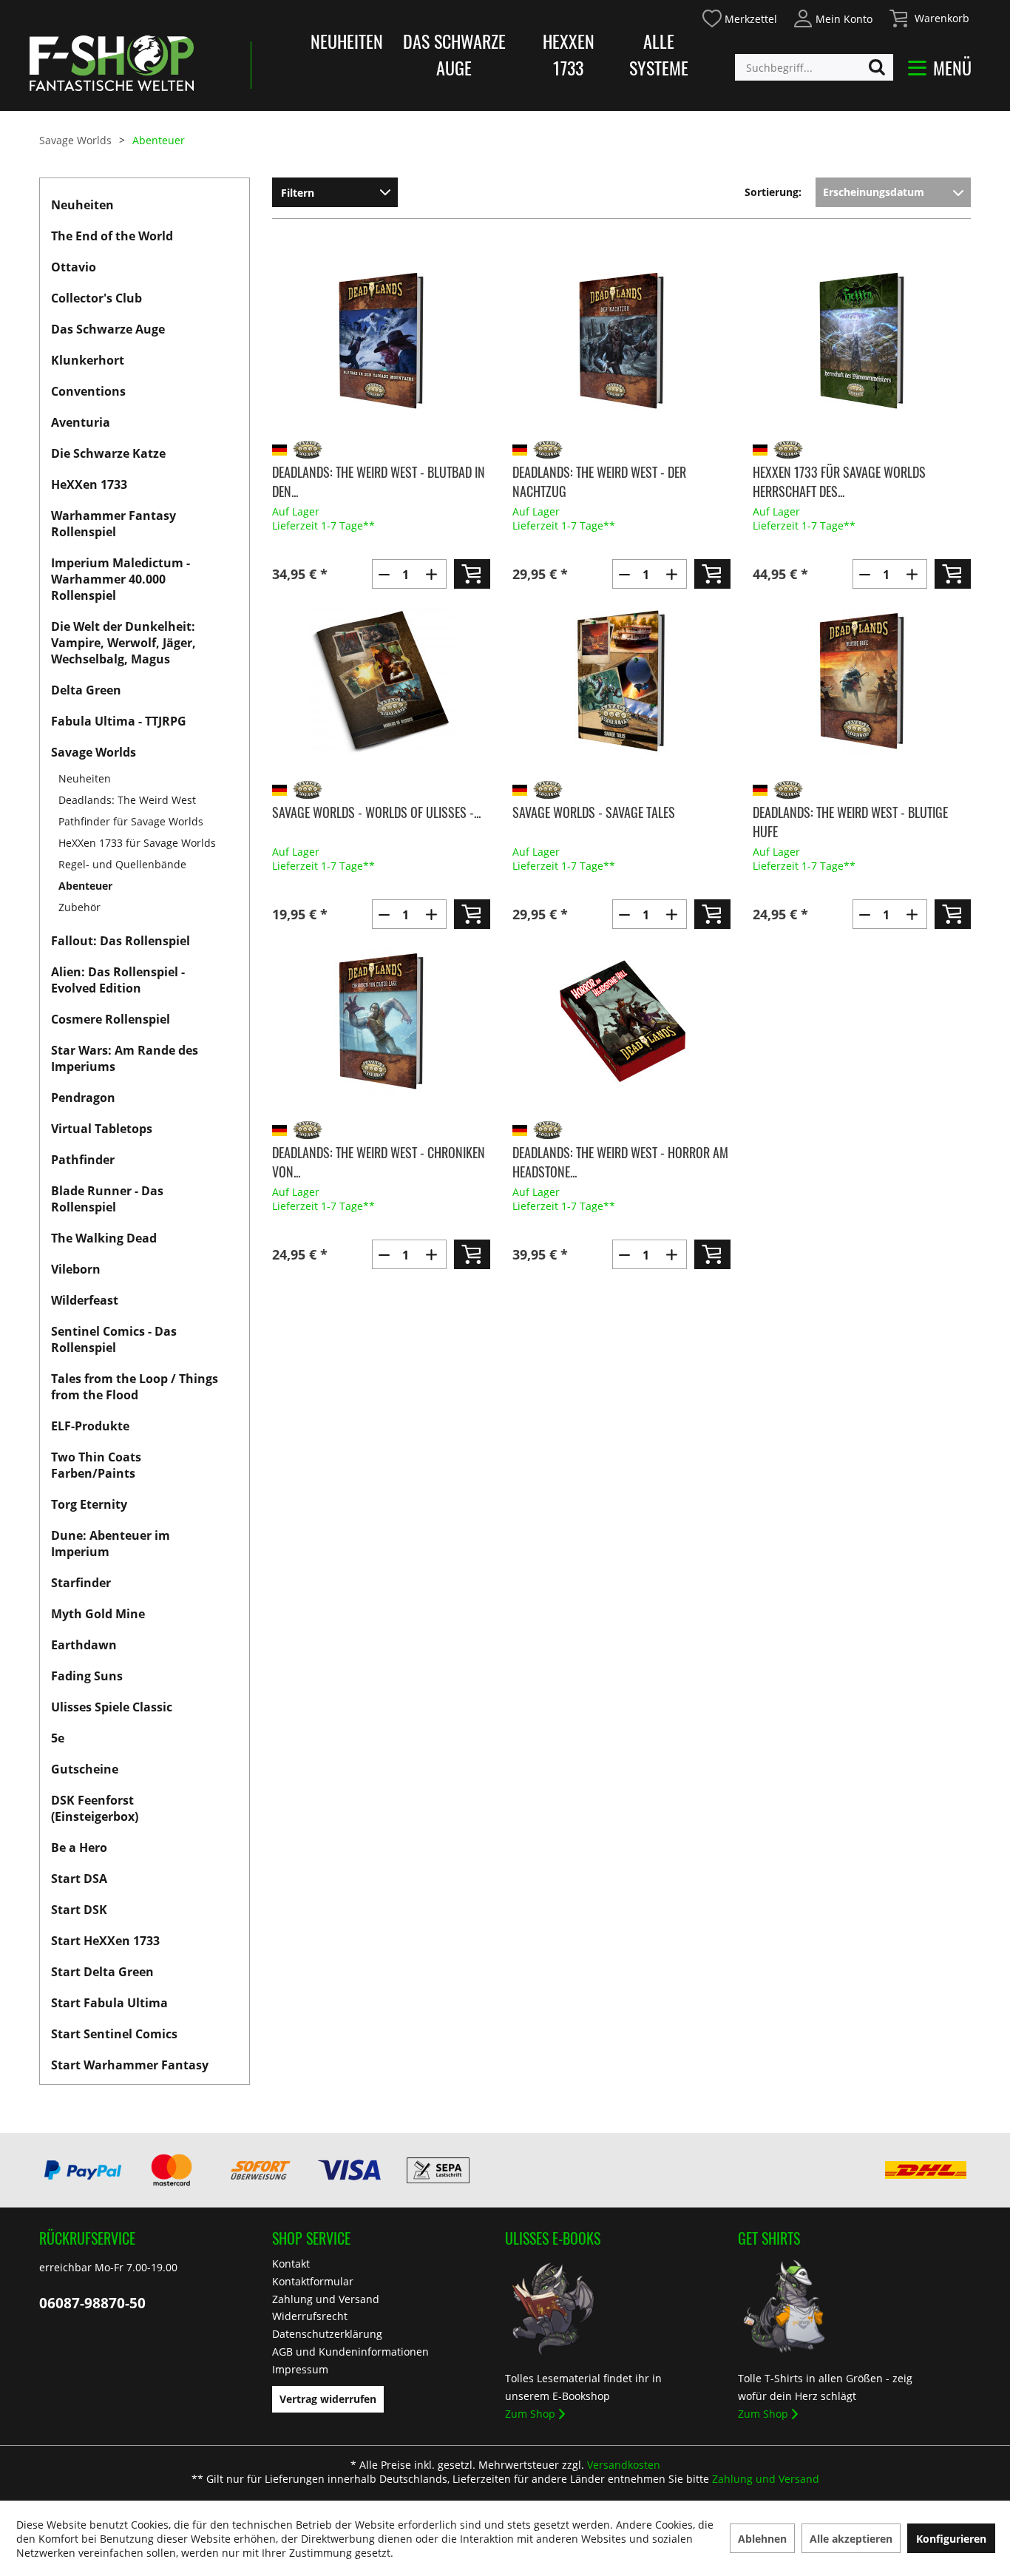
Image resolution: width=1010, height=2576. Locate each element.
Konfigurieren (951, 2539)
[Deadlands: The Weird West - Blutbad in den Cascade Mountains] (381, 341)
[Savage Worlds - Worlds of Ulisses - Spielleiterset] (381, 681)
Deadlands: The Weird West (127, 800)
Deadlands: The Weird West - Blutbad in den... (379, 481)
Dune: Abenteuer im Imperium (111, 1544)
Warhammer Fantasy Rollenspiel (113, 524)
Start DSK (79, 1910)
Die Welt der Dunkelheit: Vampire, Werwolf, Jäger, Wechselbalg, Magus (123, 643)
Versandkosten (624, 2465)
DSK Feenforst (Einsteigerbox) (95, 1808)
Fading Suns (87, 1676)
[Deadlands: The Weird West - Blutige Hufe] (862, 681)
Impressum (300, 2369)
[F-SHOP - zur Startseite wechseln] (112, 63)
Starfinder (81, 1583)
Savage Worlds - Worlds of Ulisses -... (376, 812)
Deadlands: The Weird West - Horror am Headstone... (620, 1162)
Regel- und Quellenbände (122, 864)
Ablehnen (762, 2539)
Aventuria (81, 422)
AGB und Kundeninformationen (350, 2352)
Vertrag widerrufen (328, 2399)
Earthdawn (84, 1645)
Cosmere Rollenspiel (111, 1019)
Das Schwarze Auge (454, 54)
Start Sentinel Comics (114, 2034)
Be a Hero (79, 1848)
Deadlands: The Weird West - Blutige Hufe (850, 822)
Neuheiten (347, 41)
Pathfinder (83, 1160)
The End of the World (112, 236)
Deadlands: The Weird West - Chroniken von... (379, 1162)
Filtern (298, 193)
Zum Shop (530, 2414)
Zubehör (79, 907)
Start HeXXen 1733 (105, 1941)
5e (58, 1738)
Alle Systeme (659, 54)
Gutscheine (85, 1769)
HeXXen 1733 (569, 54)
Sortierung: (773, 192)
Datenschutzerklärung (327, 2334)
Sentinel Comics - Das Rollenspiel (114, 1339)
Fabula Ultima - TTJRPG (119, 721)
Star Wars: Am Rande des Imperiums (125, 1058)
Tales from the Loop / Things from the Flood (135, 1387)
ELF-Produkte (90, 1426)
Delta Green (86, 690)
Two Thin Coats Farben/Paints (96, 1465)
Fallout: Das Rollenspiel (121, 941)
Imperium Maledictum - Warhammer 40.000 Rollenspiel (121, 579)
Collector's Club (96, 298)
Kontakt (291, 2264)
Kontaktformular (313, 2281)
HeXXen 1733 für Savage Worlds (137, 843)
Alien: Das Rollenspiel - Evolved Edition (118, 980)
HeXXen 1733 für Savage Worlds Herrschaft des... (839, 481)
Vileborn (76, 1269)
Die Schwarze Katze (108, 453)
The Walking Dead (104, 1238)
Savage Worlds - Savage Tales (594, 812)
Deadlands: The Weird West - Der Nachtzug (599, 481)
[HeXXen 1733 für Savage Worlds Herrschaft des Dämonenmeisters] (862, 341)
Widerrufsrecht (310, 2316)
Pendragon (83, 1098)
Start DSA (79, 1879)
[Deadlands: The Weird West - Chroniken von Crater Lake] (381, 1021)
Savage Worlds (94, 752)
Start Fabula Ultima (109, 2003)
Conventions (88, 391)
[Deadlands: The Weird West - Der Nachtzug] (621, 341)
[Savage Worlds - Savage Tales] (621, 681)
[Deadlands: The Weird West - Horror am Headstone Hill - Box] (621, 1021)
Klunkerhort (88, 360)
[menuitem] (739, 17)
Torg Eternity (89, 1504)
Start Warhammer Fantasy (130, 2065)
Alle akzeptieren (851, 2539)
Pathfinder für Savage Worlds (131, 821)
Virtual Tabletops (102, 1129)
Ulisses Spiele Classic (112, 1707)
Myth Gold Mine (98, 1614)
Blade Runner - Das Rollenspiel (107, 1199)
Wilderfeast (85, 1300)
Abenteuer (85, 886)
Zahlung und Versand (326, 2299)
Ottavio (74, 267)
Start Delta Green (102, 1972)
